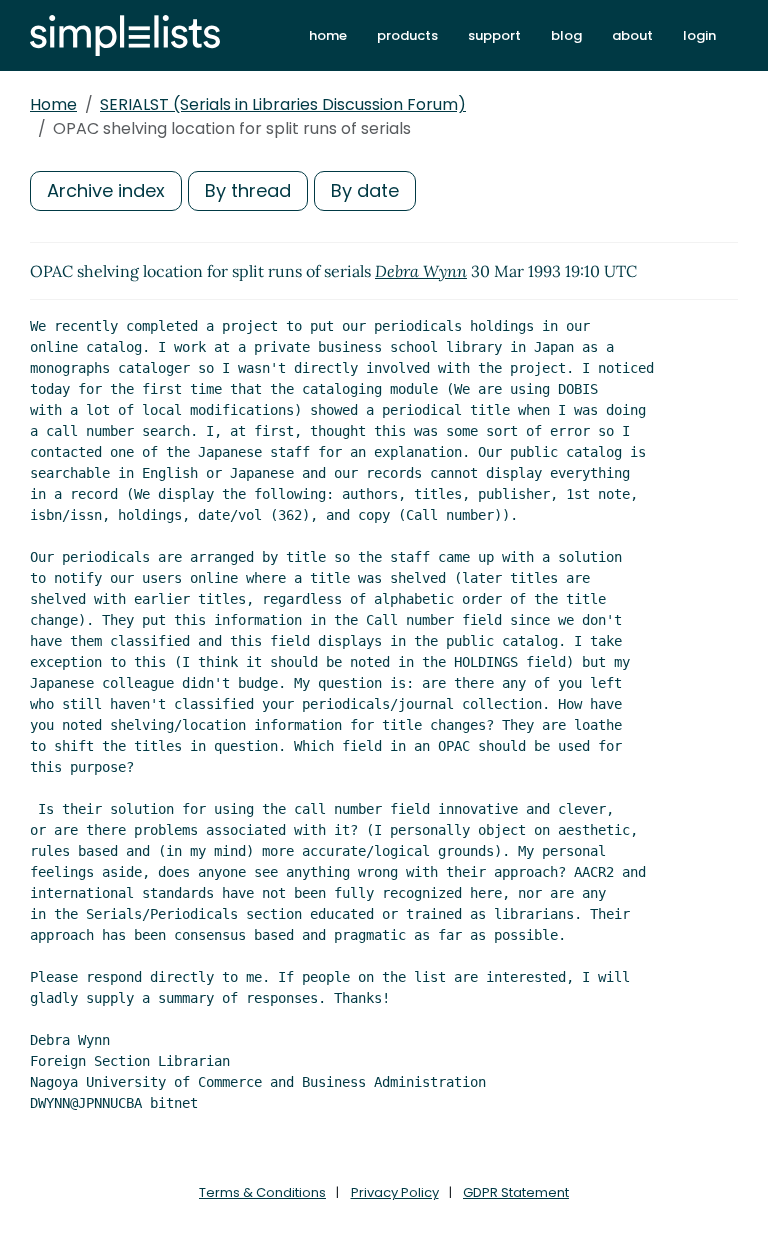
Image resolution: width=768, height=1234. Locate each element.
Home (53, 104)
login (699, 35)
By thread (248, 190)
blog (566, 35)
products (407, 35)
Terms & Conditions (262, 1192)
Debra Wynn (421, 271)
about (632, 35)
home (328, 35)
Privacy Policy (395, 1192)
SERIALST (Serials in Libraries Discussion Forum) (283, 104)
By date (365, 190)
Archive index (106, 190)
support (494, 35)
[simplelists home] (125, 35)
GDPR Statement (516, 1192)
